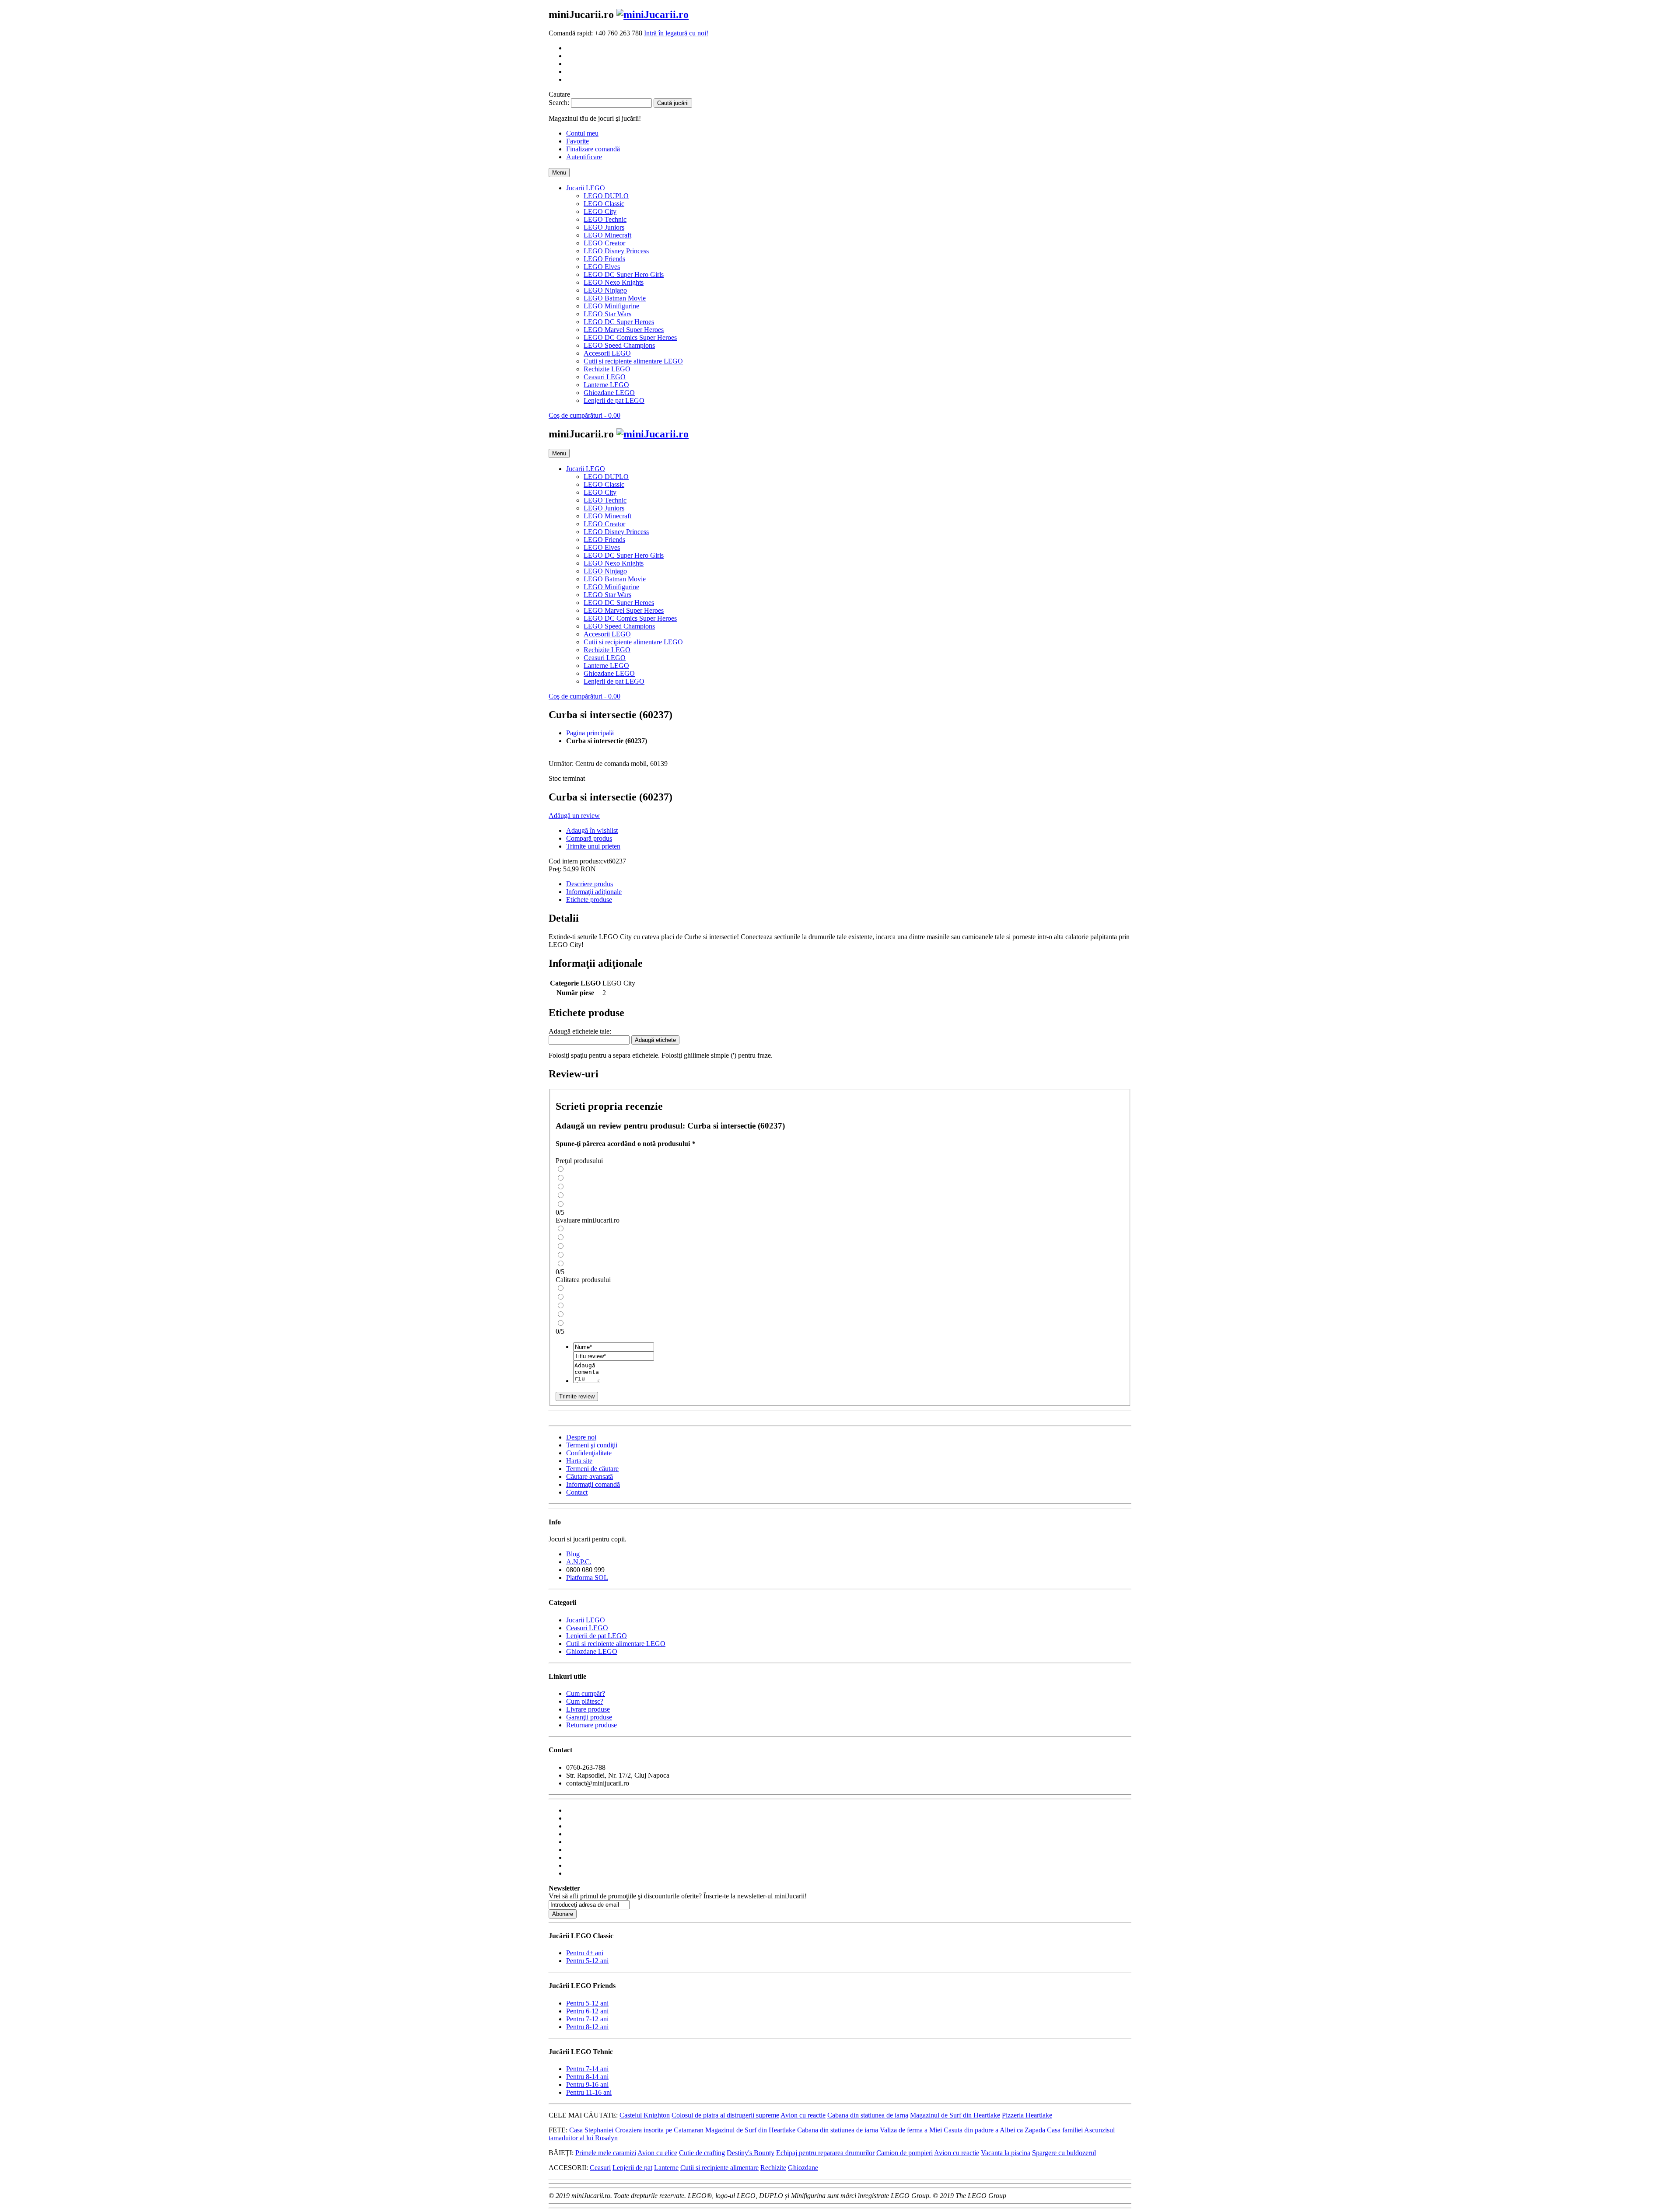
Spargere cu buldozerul (1064, 2153)
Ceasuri (600, 2168)
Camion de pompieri (905, 2153)
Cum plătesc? (585, 1701)
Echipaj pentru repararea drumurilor (825, 2153)
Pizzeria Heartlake (1027, 2115)
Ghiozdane (803, 2168)
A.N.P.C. (579, 1562)
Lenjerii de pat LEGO (597, 1636)
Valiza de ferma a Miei (911, 2130)
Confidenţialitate (589, 1453)
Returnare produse (591, 1725)
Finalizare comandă (593, 149)
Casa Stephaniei (591, 2130)
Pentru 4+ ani (585, 1953)
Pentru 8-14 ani (587, 2077)
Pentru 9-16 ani (587, 2084)
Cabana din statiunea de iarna (868, 2115)
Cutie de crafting (702, 2153)
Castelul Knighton (645, 2115)
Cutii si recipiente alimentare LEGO (616, 1644)
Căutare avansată (590, 1476)
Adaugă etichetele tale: (580, 1031)
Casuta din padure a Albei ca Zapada (994, 2130)
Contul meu (582, 133)
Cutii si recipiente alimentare (719, 2168)
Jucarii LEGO (586, 1620)
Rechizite (773, 2168)
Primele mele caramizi (606, 2153)
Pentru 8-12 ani (587, 2027)
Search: (559, 103)
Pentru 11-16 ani (589, 2092)
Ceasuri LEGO (587, 1628)
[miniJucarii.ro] (653, 14)
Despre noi (581, 1437)
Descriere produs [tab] (590, 884)
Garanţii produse (589, 1717)
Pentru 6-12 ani (587, 2011)
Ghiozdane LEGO (592, 1651)
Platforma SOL (587, 1578)
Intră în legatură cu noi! (676, 33)
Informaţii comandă (593, 1484)
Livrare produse (588, 1709)
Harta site (579, 1461)
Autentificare (584, 157)
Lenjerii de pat (632, 2168)
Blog (573, 1554)
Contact (577, 1492)
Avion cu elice (657, 2153)
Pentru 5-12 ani (587, 1961)
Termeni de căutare (592, 1469)
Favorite (577, 141)
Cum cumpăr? (586, 1693)
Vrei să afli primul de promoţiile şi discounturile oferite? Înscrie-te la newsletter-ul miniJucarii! (678, 1896)
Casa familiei (1065, 2130)
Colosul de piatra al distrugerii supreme (725, 2115)
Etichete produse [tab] (589, 900)
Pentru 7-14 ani (587, 2069)
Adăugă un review (574, 816)
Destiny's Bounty (751, 2153)
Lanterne (666, 2168)
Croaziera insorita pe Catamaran (659, 2130)
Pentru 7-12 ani (587, 2019)
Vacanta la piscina (1006, 2153)
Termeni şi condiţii (592, 1445)
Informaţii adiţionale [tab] (594, 892)
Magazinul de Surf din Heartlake (955, 2115)
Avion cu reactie (803, 2115)
